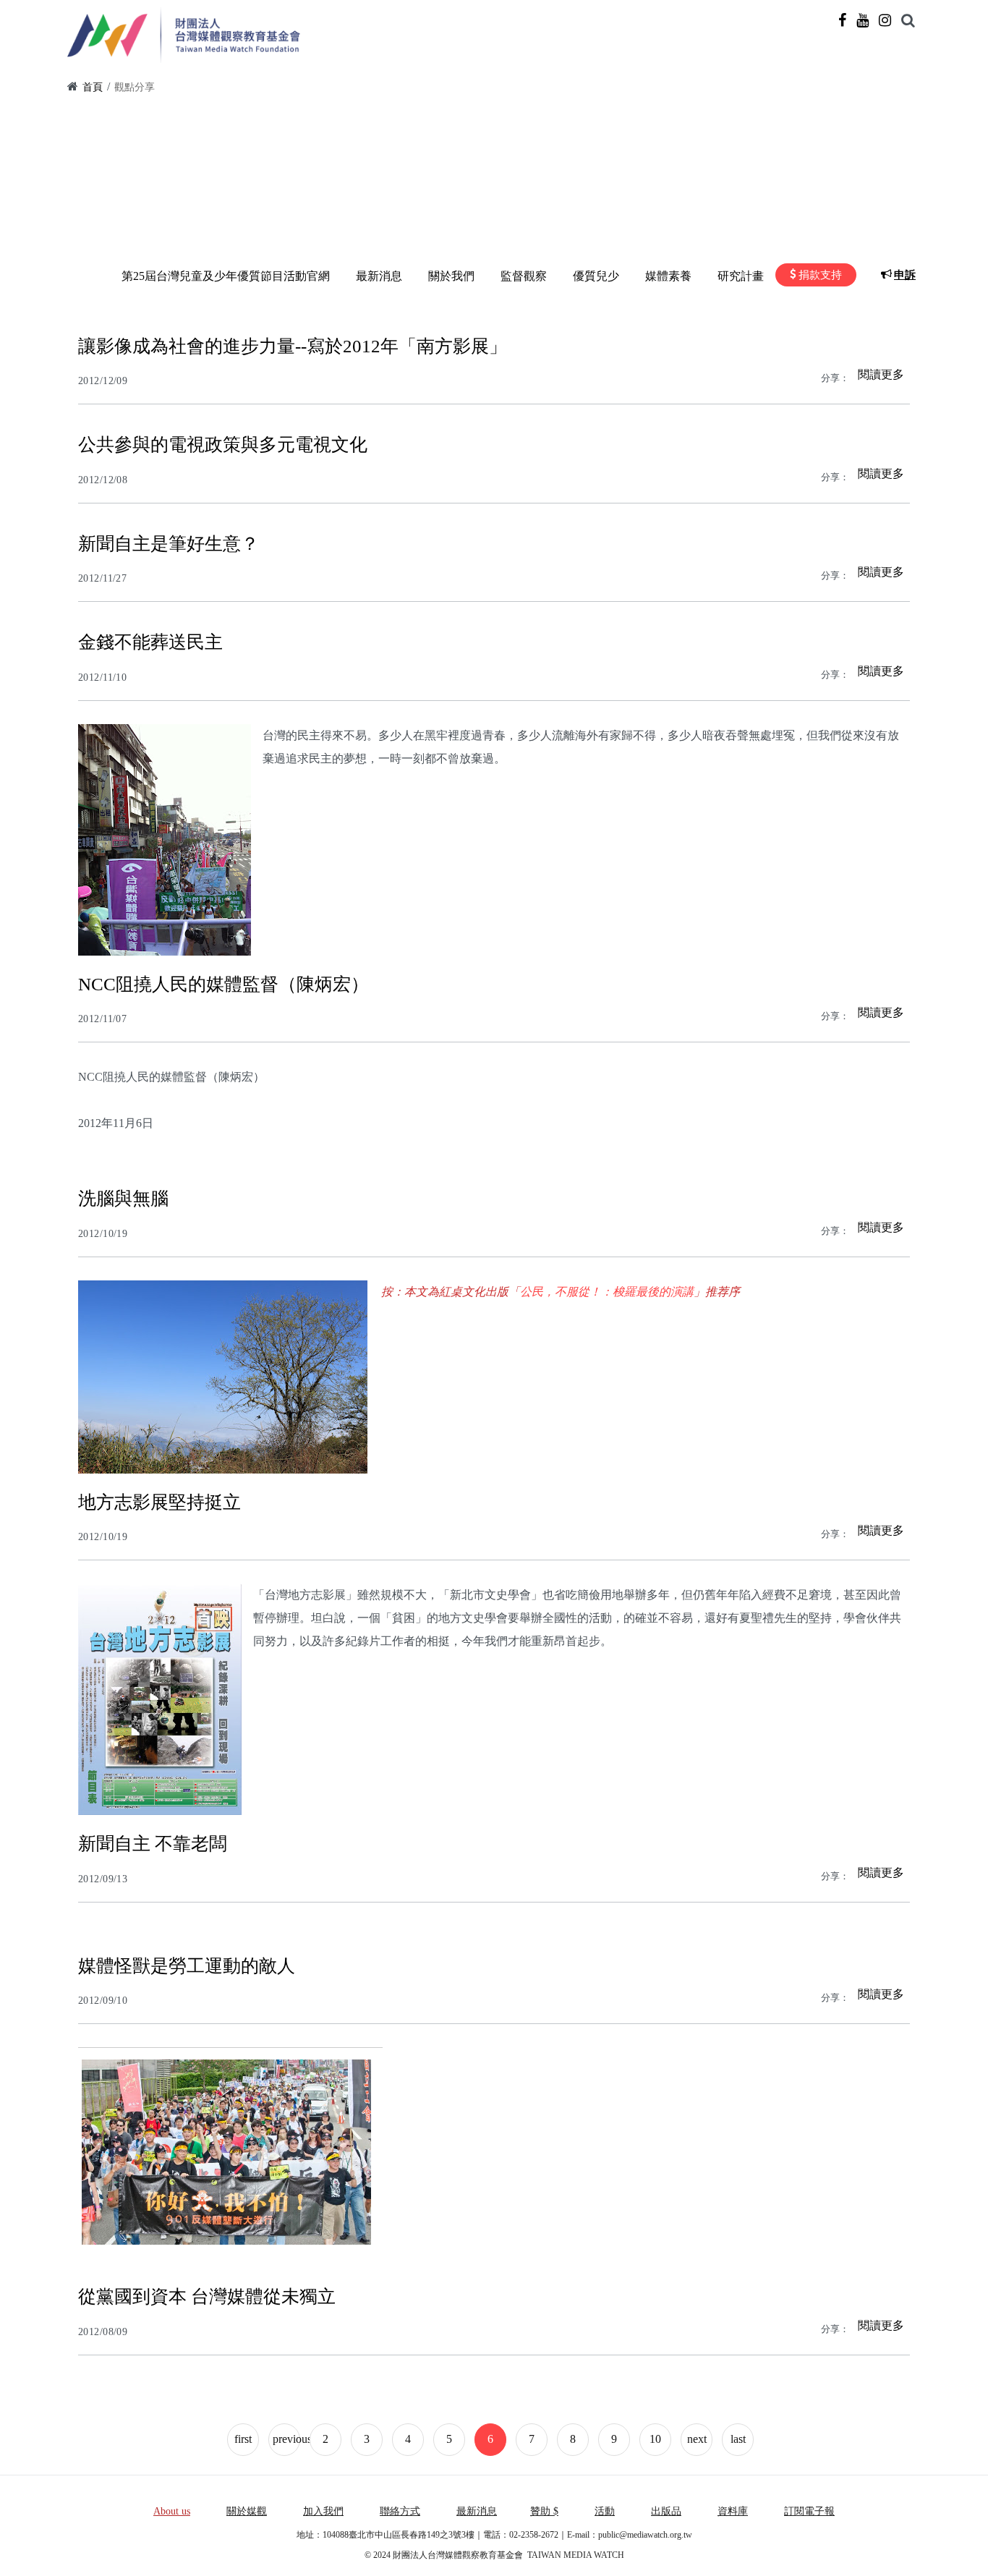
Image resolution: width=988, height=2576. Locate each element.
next (697, 2439)
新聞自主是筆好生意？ (169, 544)
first (243, 2439)
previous (286, 2439)
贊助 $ (544, 2511)
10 (655, 2439)
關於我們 (451, 276)
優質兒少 (596, 276)
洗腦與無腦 (123, 1198)
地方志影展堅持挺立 (159, 1502)
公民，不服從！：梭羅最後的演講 (607, 1292)
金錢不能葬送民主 (150, 642)
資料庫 (733, 2511)
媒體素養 (668, 276)
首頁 (93, 87)
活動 (605, 2511)
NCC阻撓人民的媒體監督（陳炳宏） (223, 984)
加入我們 (323, 2511)
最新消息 (379, 276)
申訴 (905, 275)
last (738, 2439)
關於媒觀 (247, 2511)
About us (172, 2511)
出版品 (666, 2511)
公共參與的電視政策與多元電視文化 (223, 445)
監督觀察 (524, 276)
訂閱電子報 (809, 2511)
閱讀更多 (881, 374)
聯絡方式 (400, 2511)
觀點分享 (135, 87)
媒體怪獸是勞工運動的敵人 (187, 1966)
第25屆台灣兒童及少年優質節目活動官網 (226, 276)
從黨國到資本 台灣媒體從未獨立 (207, 2296)
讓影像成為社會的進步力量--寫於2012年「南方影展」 (293, 346)
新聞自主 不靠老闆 (153, 1844)
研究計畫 (741, 276)
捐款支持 (820, 275)
